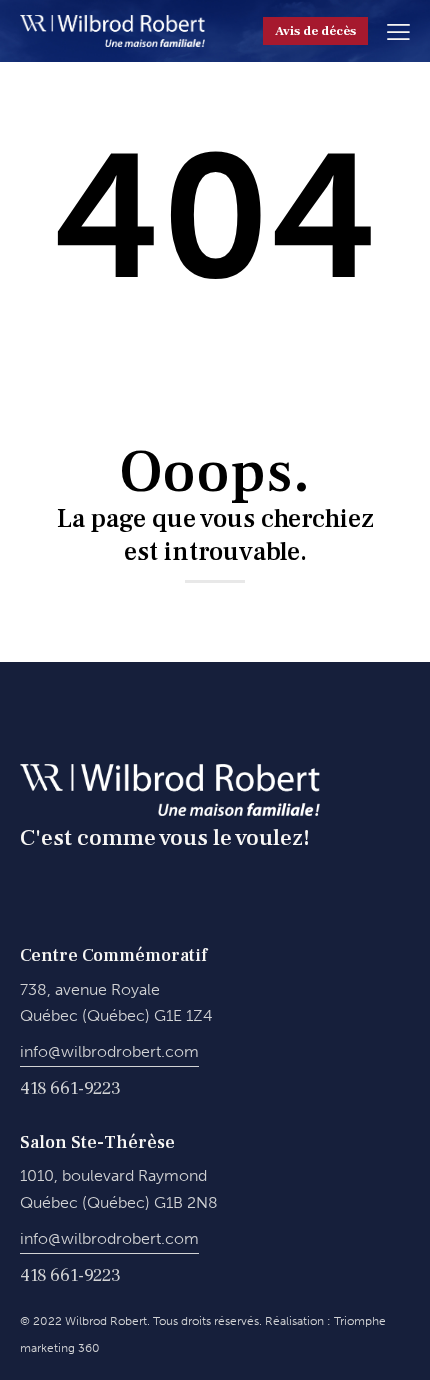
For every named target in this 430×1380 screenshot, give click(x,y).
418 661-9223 (70, 1088)
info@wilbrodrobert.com (109, 1051)
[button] (398, 30)
